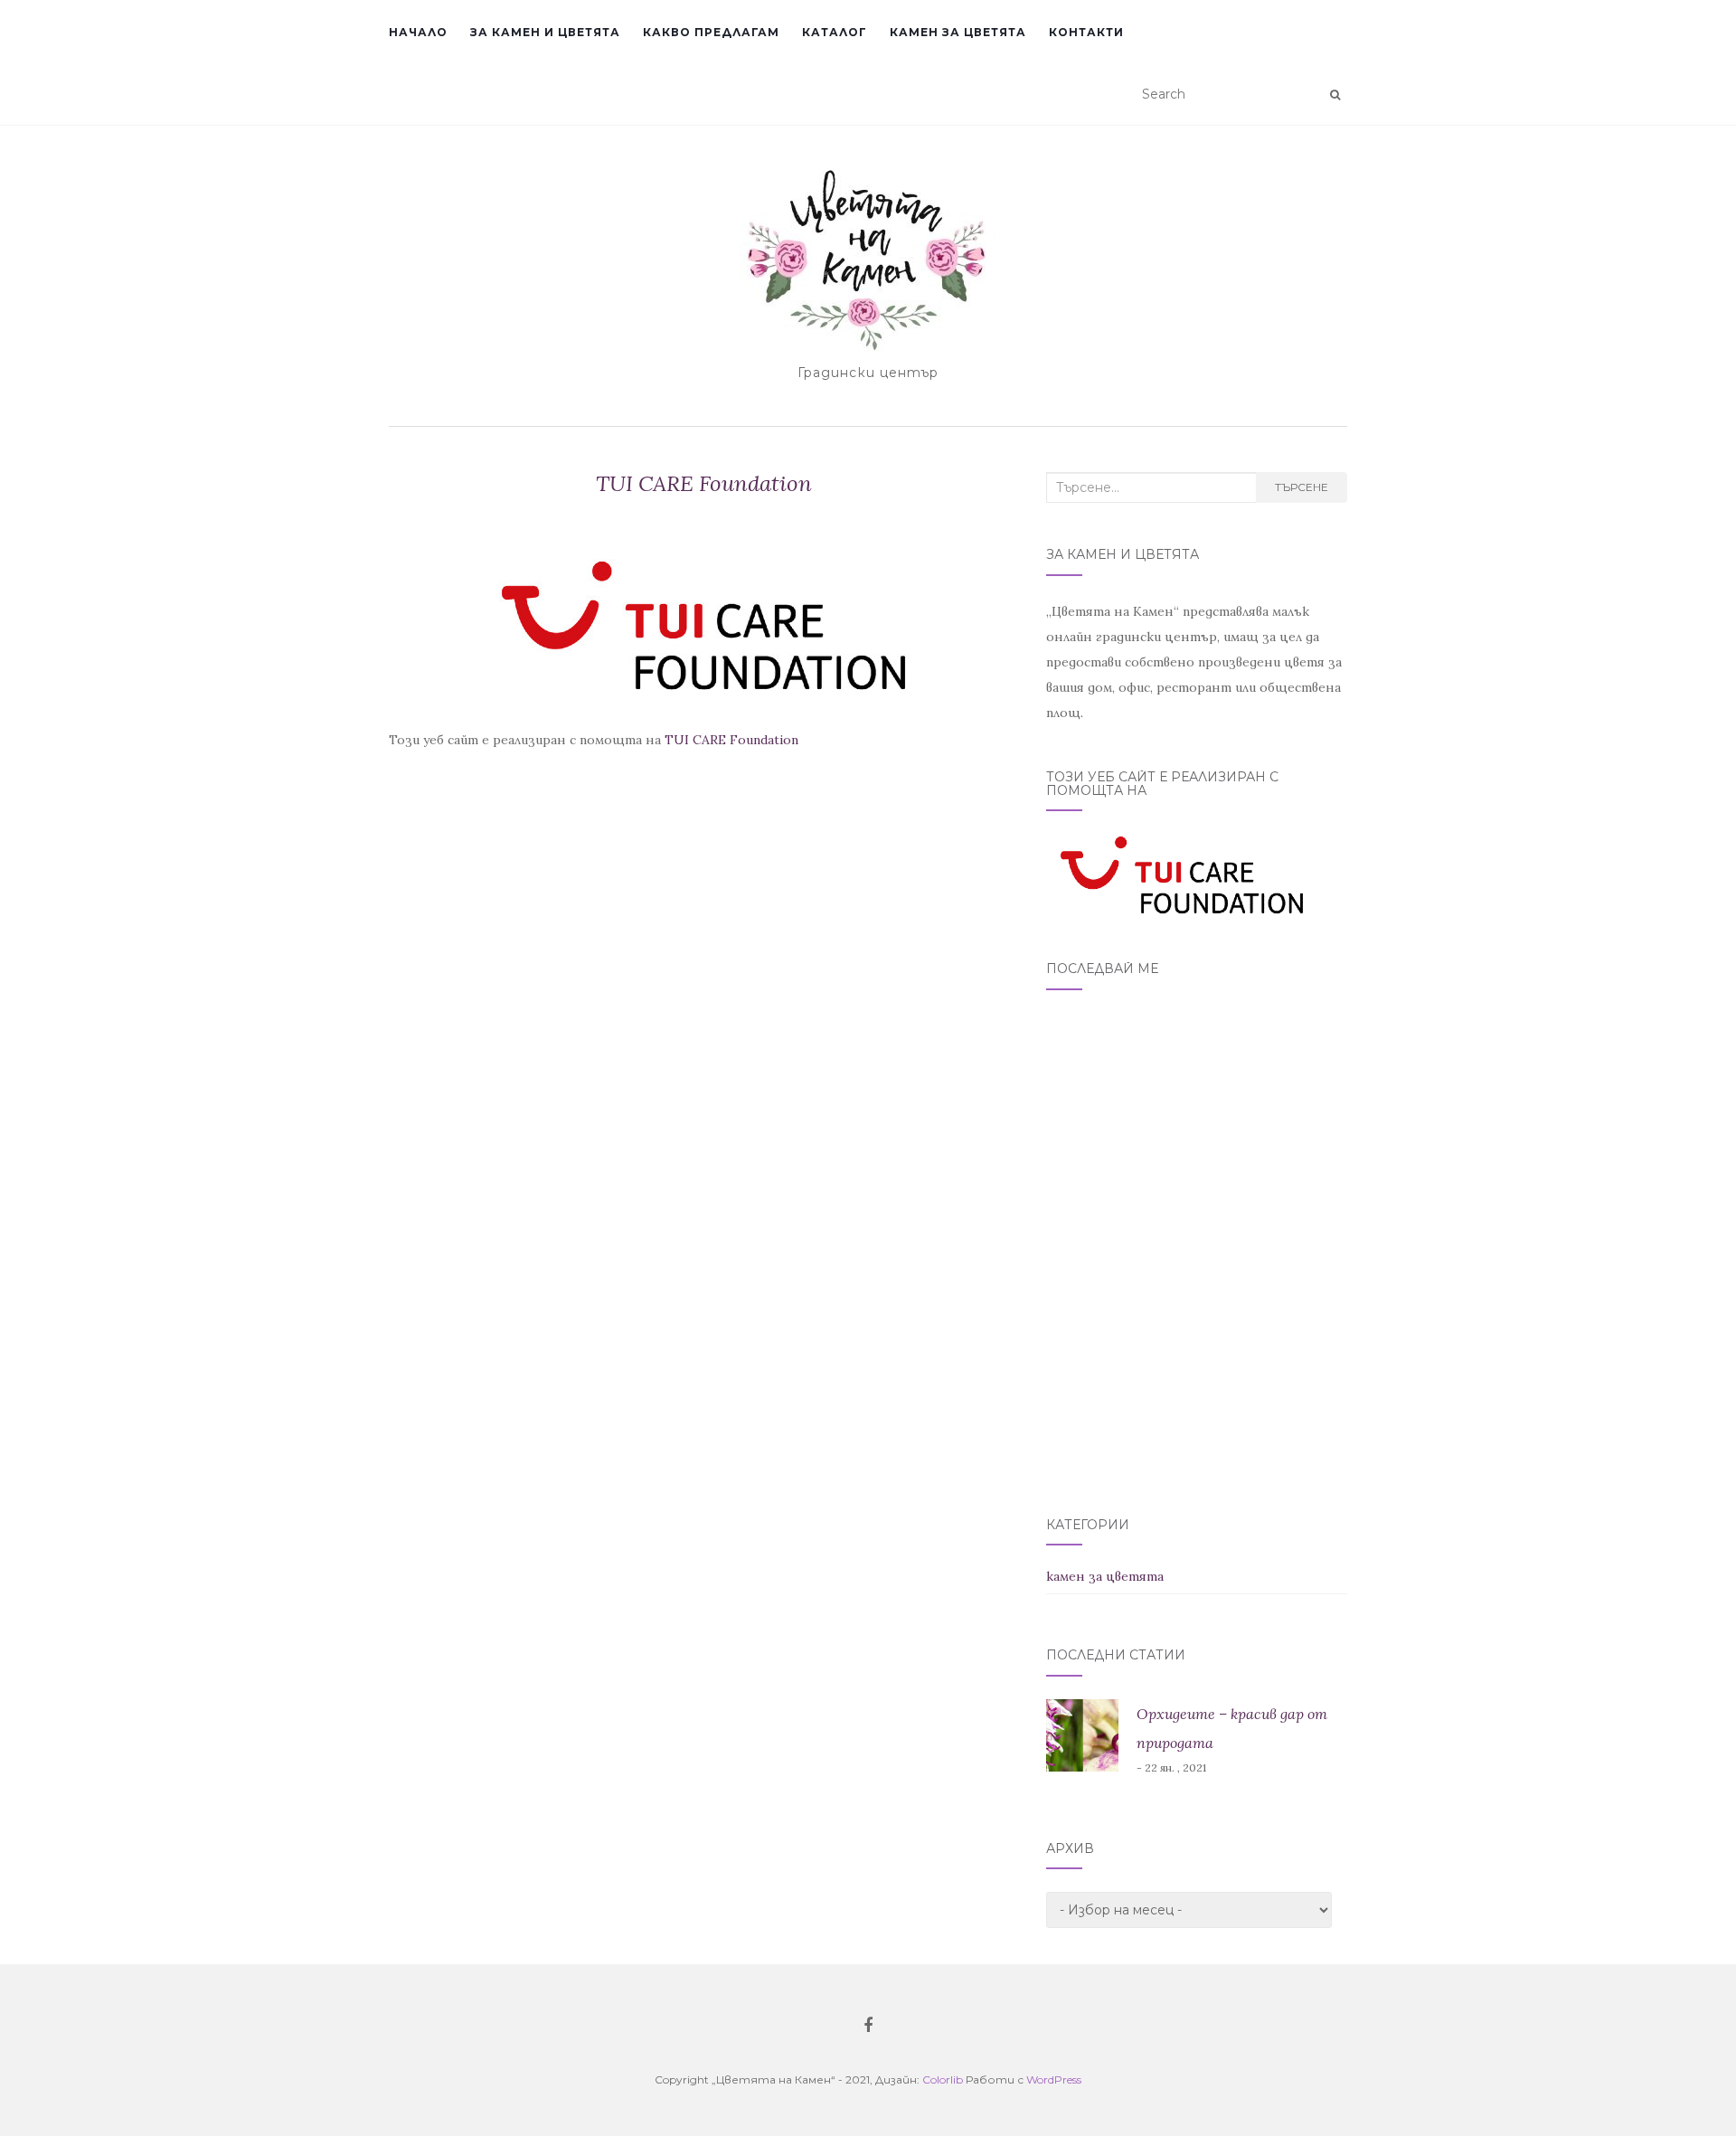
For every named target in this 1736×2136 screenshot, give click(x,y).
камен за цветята (1105, 1576)
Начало (418, 32)
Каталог (835, 32)
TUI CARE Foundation (731, 740)
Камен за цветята (958, 32)
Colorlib (943, 2079)
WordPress (1054, 2079)
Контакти (1086, 32)
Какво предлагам (711, 32)
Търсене (1302, 487)
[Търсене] (1335, 95)
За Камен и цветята (545, 32)
